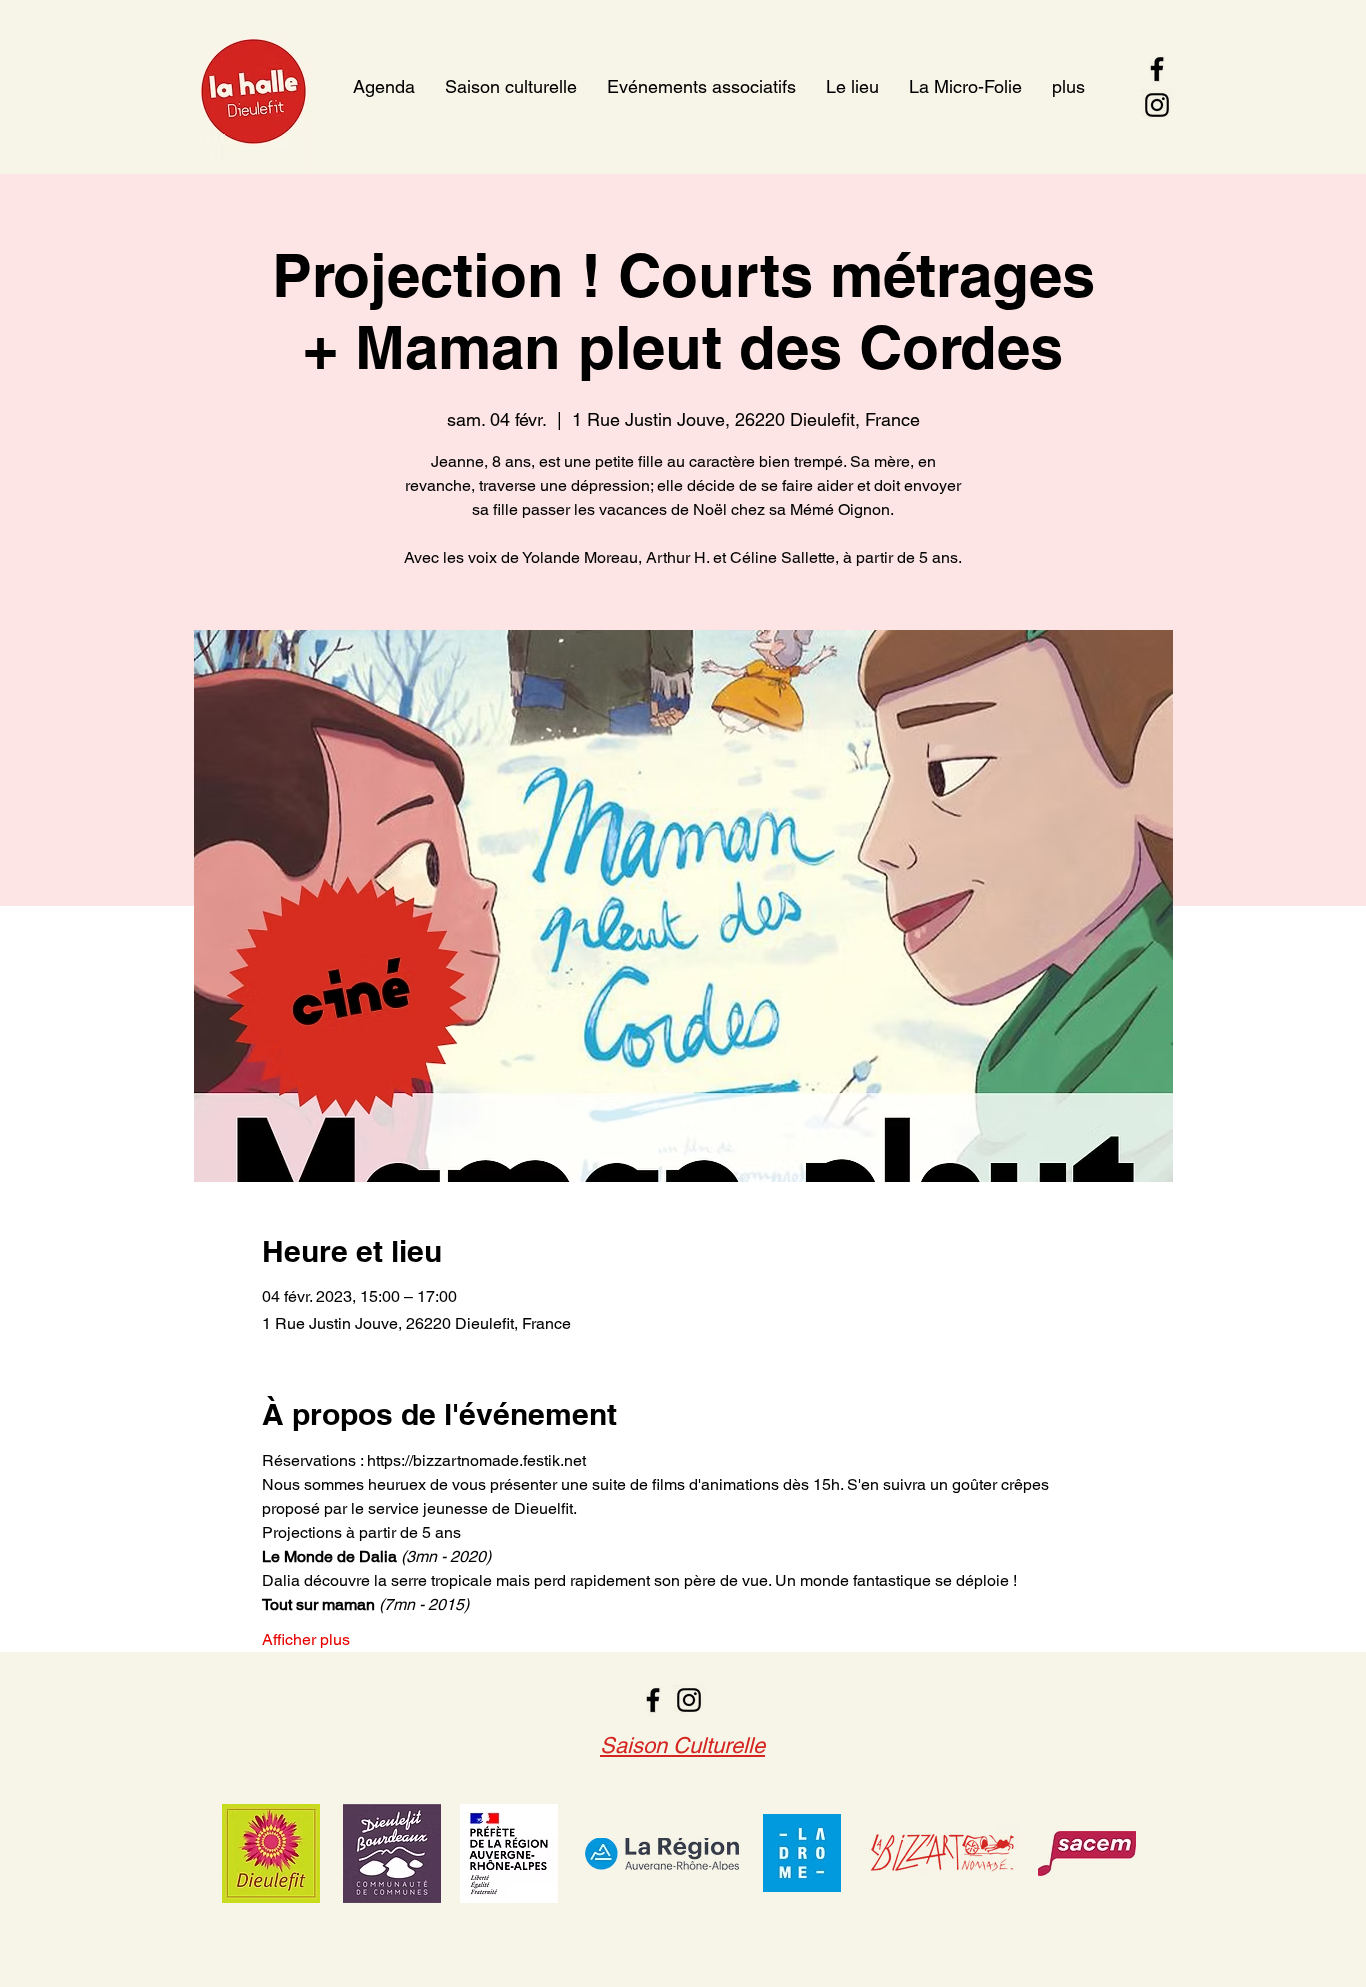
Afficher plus (306, 1639)
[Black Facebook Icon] (1157, 69)
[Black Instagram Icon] (1157, 105)
